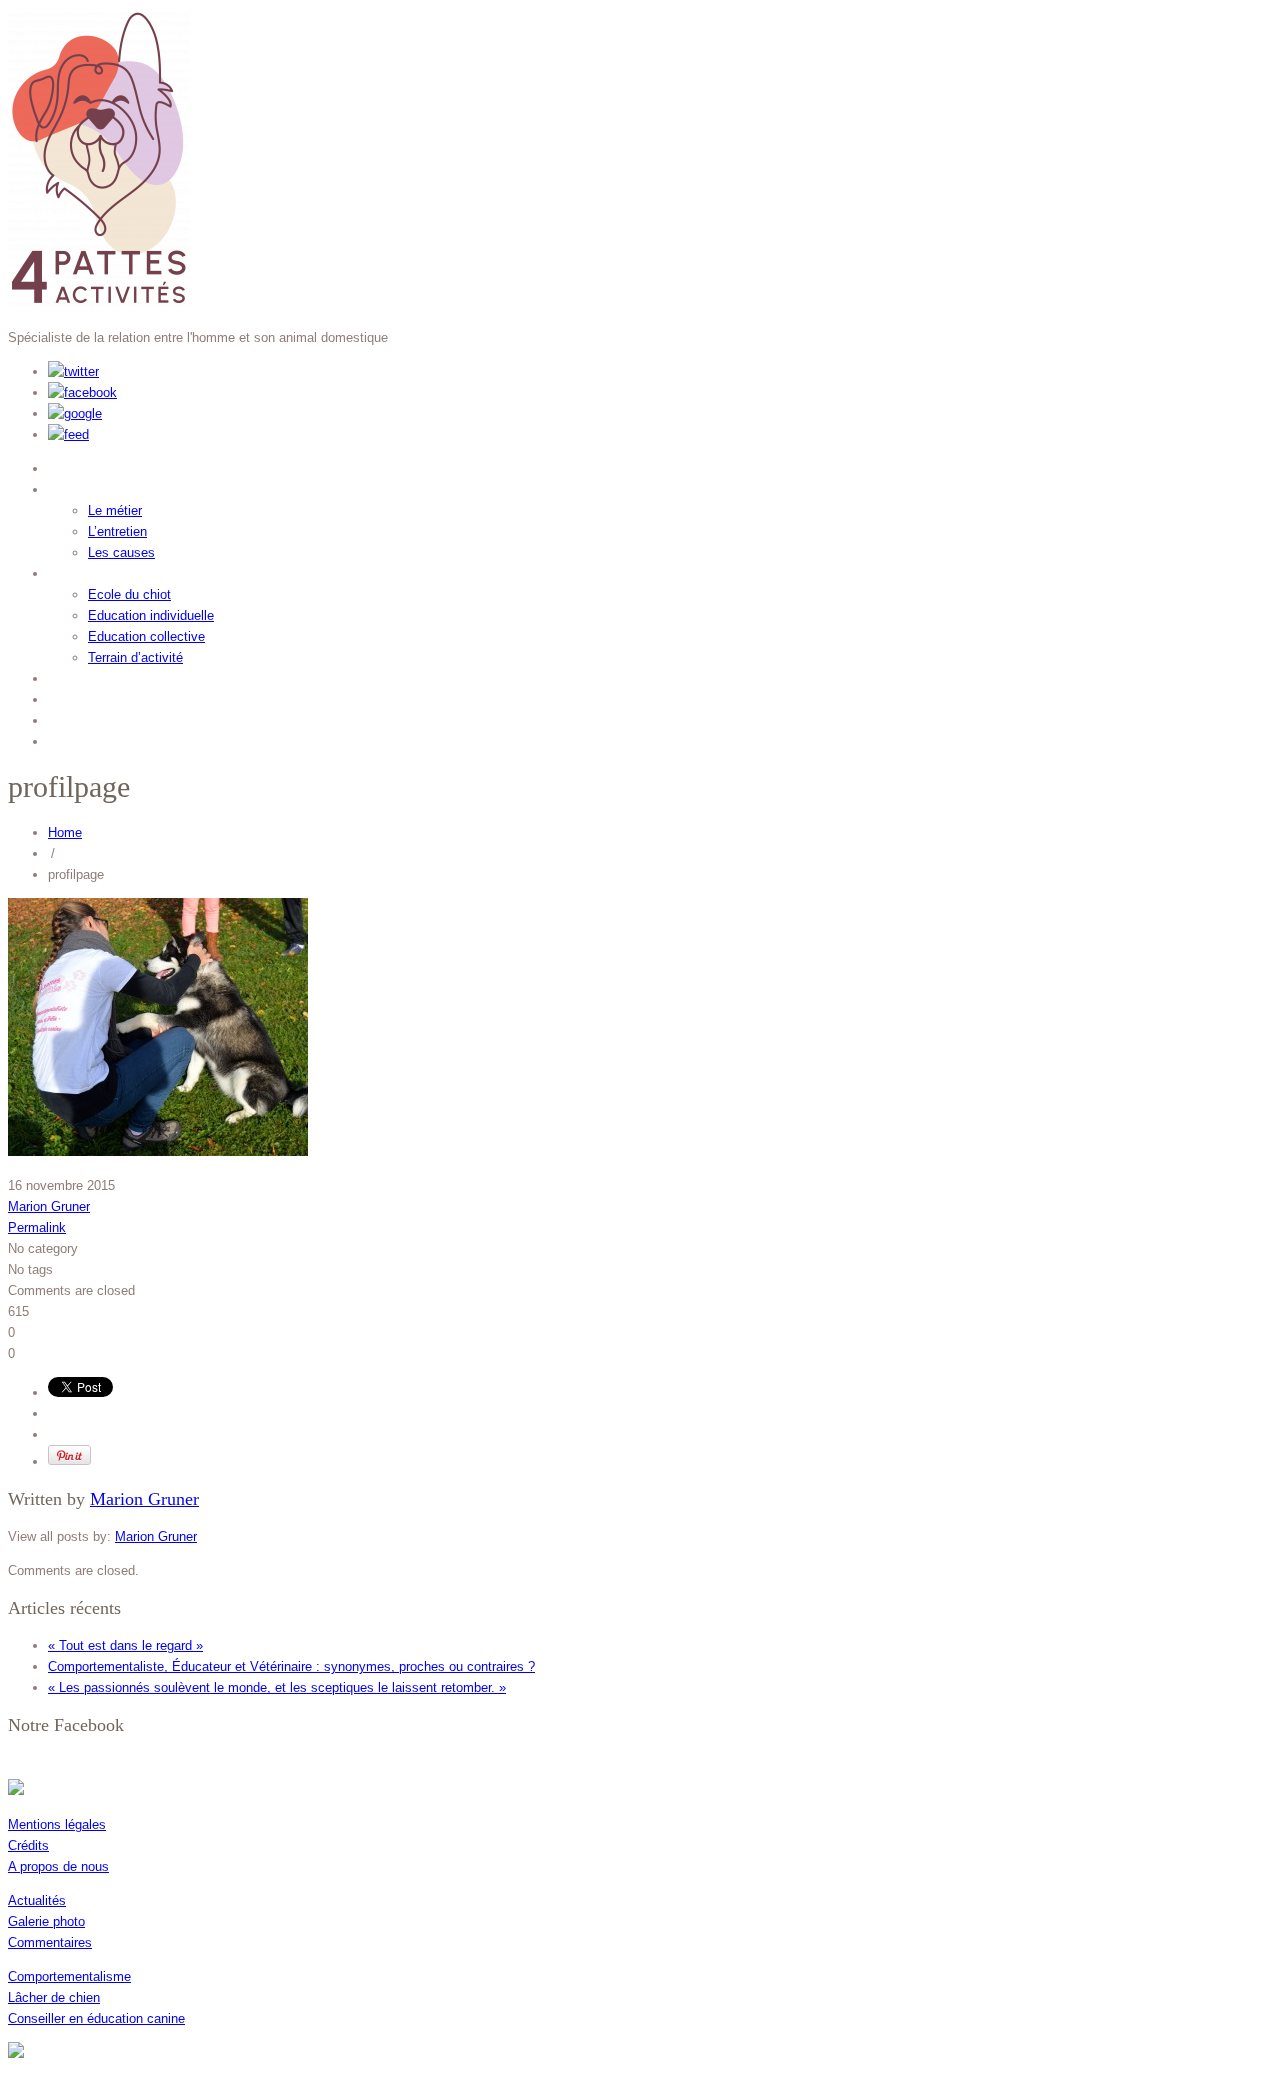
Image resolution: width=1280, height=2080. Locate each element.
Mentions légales (57, 1824)
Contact (82, 738)
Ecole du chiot (129, 594)
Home (65, 832)
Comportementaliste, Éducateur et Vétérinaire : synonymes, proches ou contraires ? (291, 1666)
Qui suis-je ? (104, 465)
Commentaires (50, 1942)
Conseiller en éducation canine (96, 2018)
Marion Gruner (49, 1206)
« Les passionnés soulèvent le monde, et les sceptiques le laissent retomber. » (277, 1687)
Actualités (37, 1900)
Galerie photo (46, 1921)
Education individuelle (151, 615)
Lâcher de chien (54, 1997)
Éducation (92, 570)
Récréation (96, 696)
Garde (75, 675)
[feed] (68, 434)
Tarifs (73, 717)
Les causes (121, 552)
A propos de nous (58, 1866)
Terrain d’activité (135, 657)
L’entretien (117, 531)
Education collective (146, 636)
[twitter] (73, 371)
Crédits (28, 1845)
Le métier (115, 510)
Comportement (114, 486)
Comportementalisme (69, 1976)
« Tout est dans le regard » (125, 1645)
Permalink (37, 1227)
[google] (75, 413)
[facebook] (82, 392)
